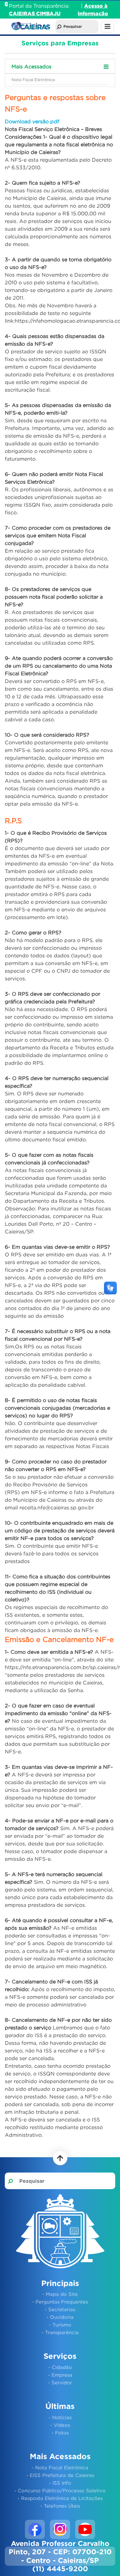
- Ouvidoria (60, 2317)
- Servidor (60, 2382)
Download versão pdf (32, 121)
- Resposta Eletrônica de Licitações (60, 2498)
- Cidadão (60, 2367)
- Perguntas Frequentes (60, 2302)
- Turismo (60, 2325)
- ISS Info (60, 2483)
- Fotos (60, 2433)
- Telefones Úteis (60, 2506)
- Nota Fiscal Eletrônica (60, 2467)
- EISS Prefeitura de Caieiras (60, 2475)
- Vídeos (60, 2425)
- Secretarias (60, 2309)
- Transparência (60, 2332)
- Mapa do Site (60, 2294)
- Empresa (60, 2375)
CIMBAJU (48, 13)
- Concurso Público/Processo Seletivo (60, 2490)
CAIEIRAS (23, 13)
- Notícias (60, 2417)
